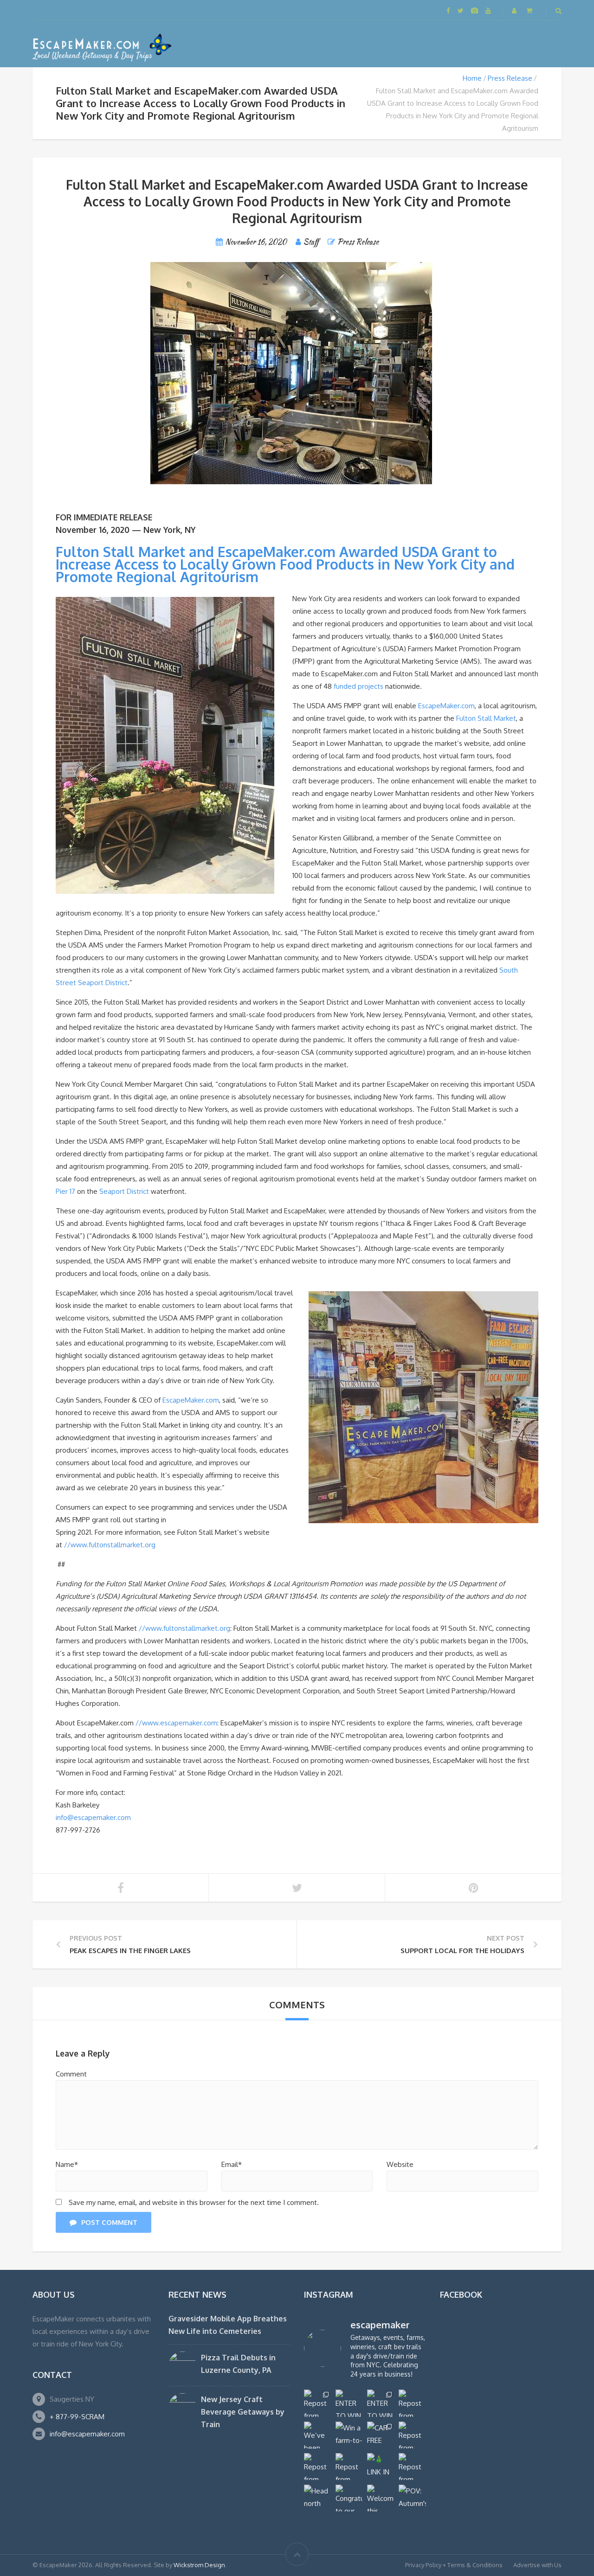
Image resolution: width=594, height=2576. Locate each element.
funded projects (358, 686)
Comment (71, 2074)
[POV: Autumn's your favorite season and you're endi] (412, 2498)
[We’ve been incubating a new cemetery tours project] (317, 2435)
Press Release (510, 78)
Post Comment (109, 2222)
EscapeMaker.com (446, 706)
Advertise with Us (537, 2565)
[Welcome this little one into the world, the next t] (381, 2498)
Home (472, 78)
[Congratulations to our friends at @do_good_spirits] (349, 2498)
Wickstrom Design (199, 2565)
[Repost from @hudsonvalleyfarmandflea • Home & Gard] (317, 2467)
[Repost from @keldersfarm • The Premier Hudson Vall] (412, 2435)
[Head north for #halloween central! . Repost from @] (317, 2498)
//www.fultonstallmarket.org (110, 1545)
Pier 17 (65, 1191)
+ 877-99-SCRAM (77, 2417)
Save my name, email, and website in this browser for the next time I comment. (194, 2202)
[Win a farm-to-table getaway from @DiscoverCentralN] (349, 2435)
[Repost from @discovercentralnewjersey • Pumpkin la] (412, 2467)
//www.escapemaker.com (176, 1723)
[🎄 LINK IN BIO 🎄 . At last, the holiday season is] (381, 2467)
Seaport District (124, 1191)
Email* (232, 2164)
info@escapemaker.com (93, 1817)
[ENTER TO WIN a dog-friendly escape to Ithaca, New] (349, 2403)
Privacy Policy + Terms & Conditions (454, 2565)
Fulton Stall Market (486, 718)
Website (400, 2164)
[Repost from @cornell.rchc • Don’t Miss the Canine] (317, 2403)
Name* (67, 2164)
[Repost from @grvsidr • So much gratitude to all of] (412, 2403)
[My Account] (515, 10)
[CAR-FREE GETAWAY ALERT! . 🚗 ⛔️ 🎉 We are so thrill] (381, 2435)
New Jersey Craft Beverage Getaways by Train (243, 2412)
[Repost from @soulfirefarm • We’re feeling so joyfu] (349, 2467)
